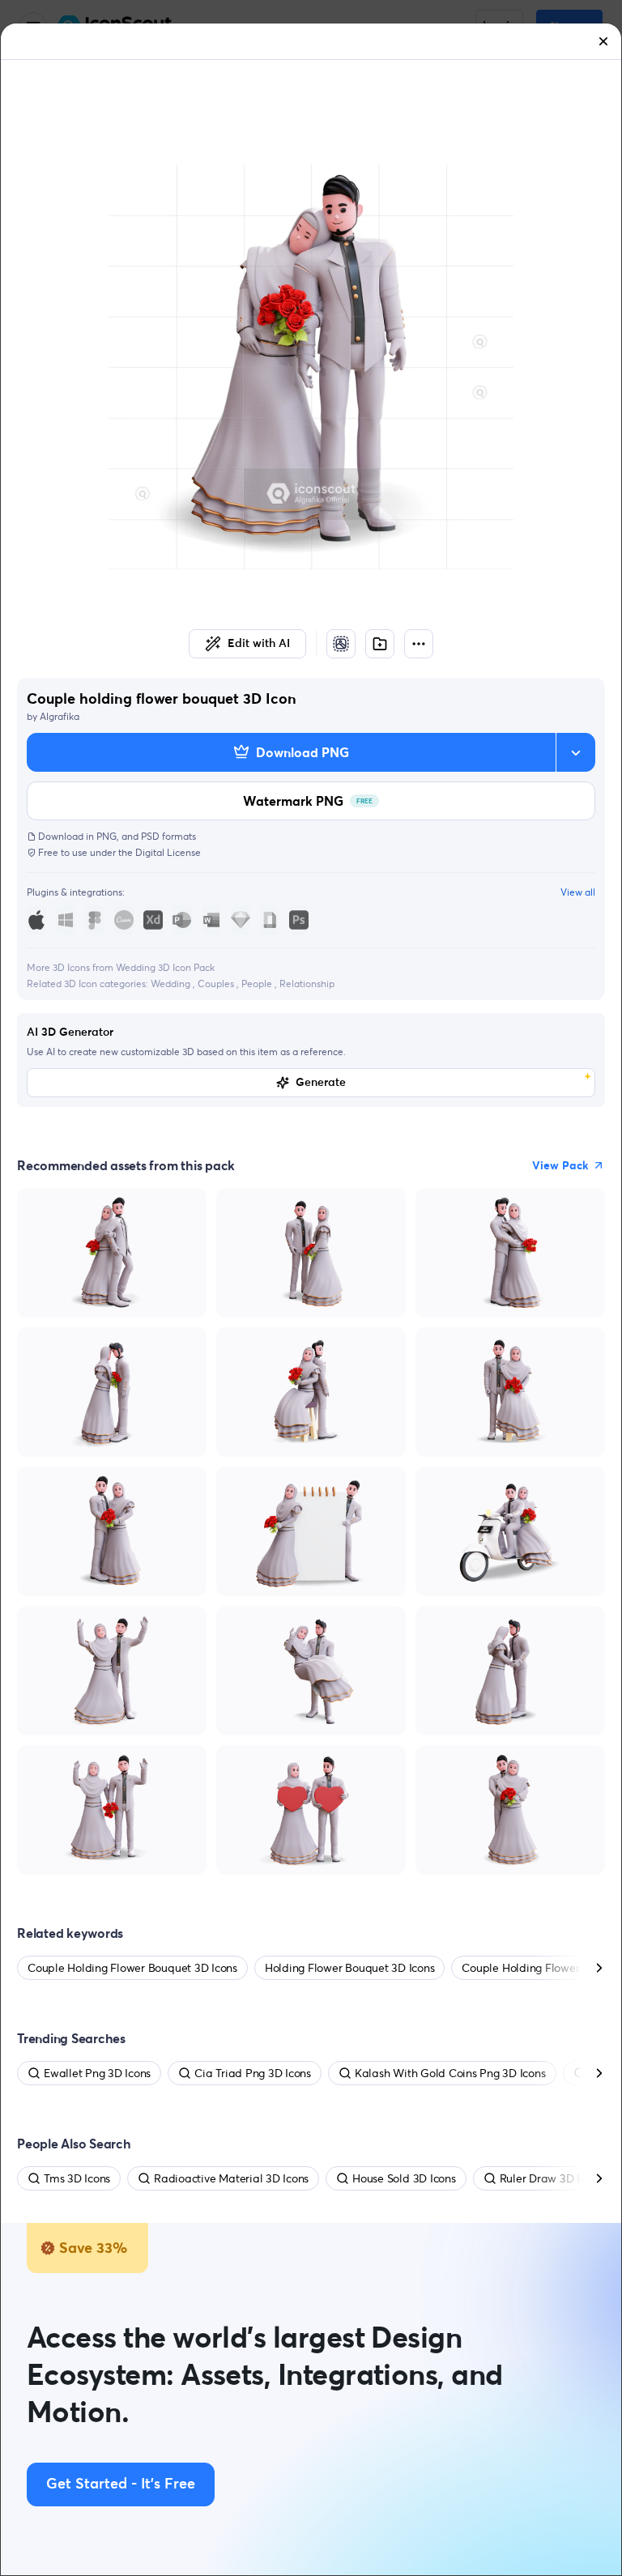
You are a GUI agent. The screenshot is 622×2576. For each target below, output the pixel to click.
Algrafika (60, 716)
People (258, 984)
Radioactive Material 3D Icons (231, 2178)
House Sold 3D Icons (404, 2178)
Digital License (168, 852)
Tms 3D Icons (77, 2178)
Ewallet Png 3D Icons (97, 2073)
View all (578, 892)
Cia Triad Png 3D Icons (253, 2073)
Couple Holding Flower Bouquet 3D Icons (132, 1968)
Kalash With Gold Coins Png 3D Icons (450, 2073)
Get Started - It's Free (121, 2484)
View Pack (560, 1165)
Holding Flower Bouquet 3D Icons (350, 1968)
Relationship (307, 984)
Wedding (172, 984)
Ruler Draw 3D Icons (551, 2178)
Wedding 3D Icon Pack (165, 967)
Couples (217, 984)
